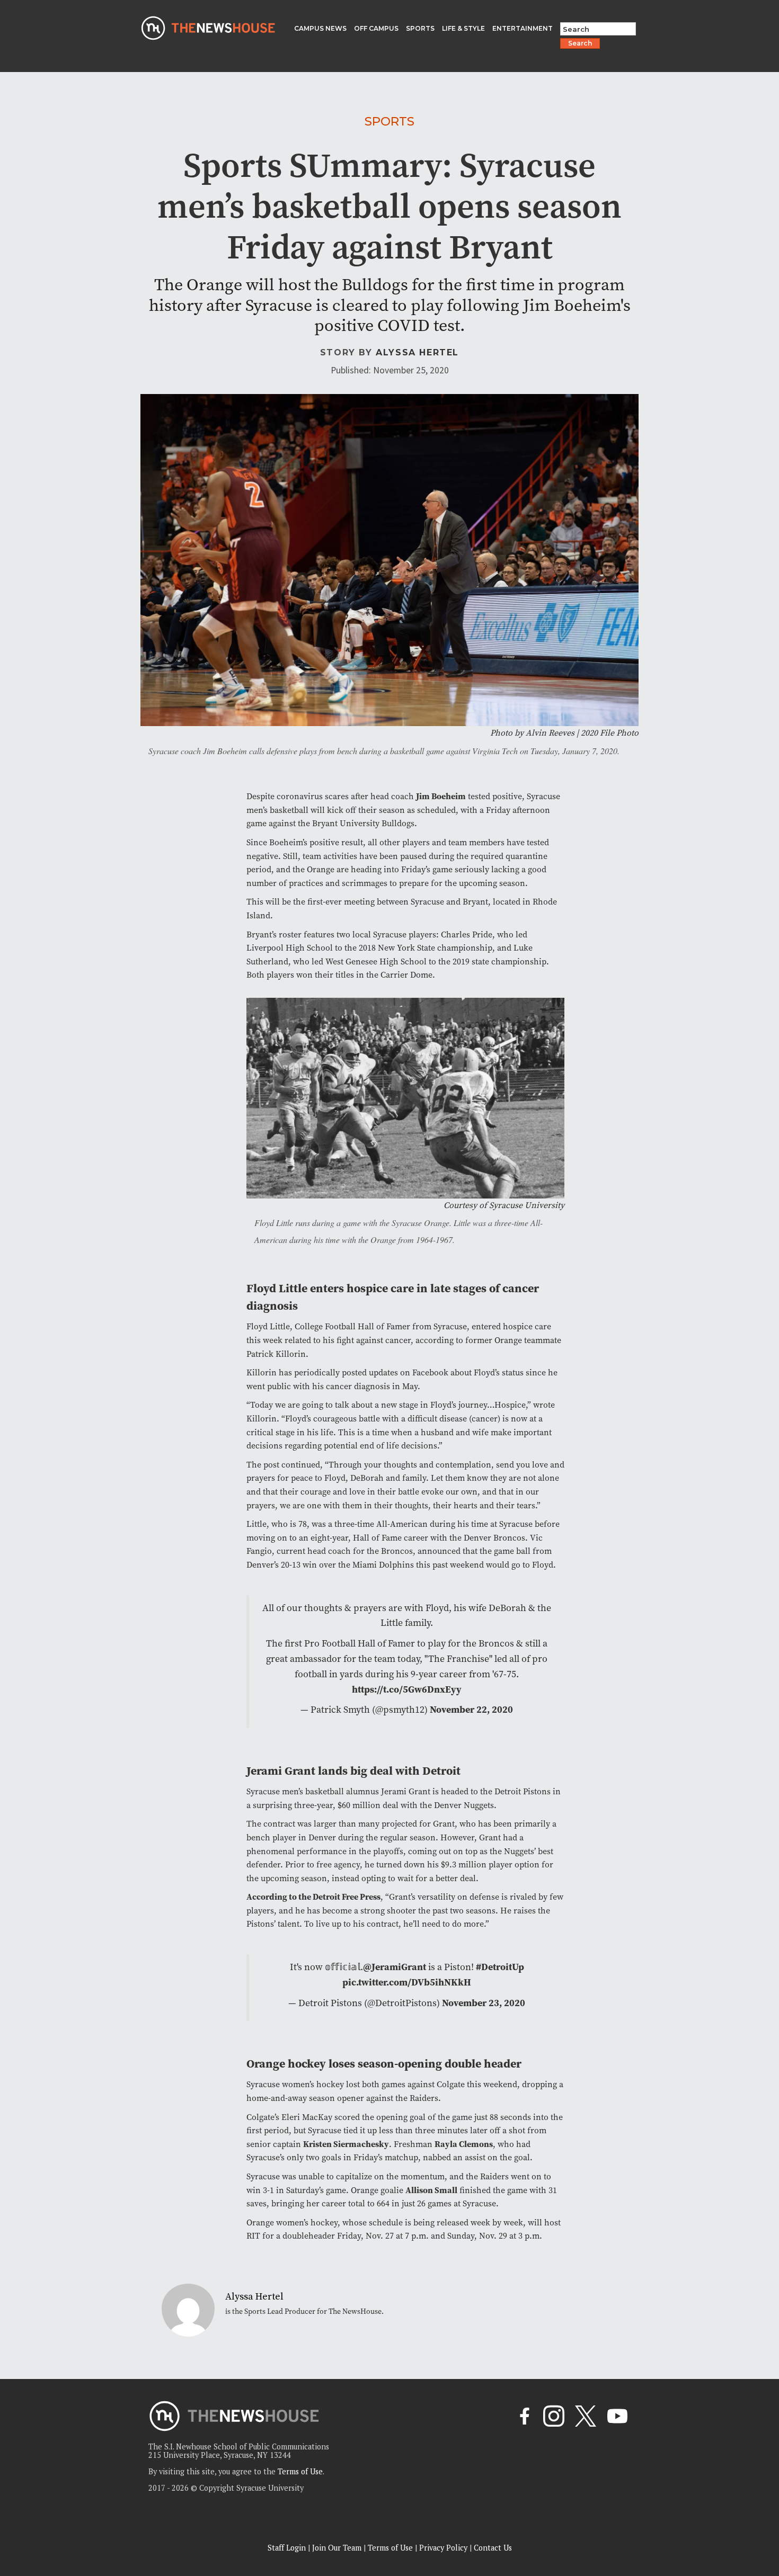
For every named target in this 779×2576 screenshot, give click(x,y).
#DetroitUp (500, 1967)
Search (580, 43)
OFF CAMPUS (376, 28)
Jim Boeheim (441, 796)
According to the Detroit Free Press (313, 1897)
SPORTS (420, 28)
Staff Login (287, 2548)
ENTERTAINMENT (523, 28)
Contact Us (493, 2548)
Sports (389, 121)
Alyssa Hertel (417, 352)
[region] (138, 2501)
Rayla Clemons (464, 2144)
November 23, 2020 (484, 2003)
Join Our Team (337, 2548)
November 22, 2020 (471, 1710)
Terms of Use (300, 2471)
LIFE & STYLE (463, 28)
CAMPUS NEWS (320, 28)
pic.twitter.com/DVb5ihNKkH (407, 1982)
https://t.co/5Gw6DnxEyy (407, 1689)
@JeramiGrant (395, 1967)
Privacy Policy (443, 2548)
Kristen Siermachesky (346, 2144)
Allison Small (431, 2190)
